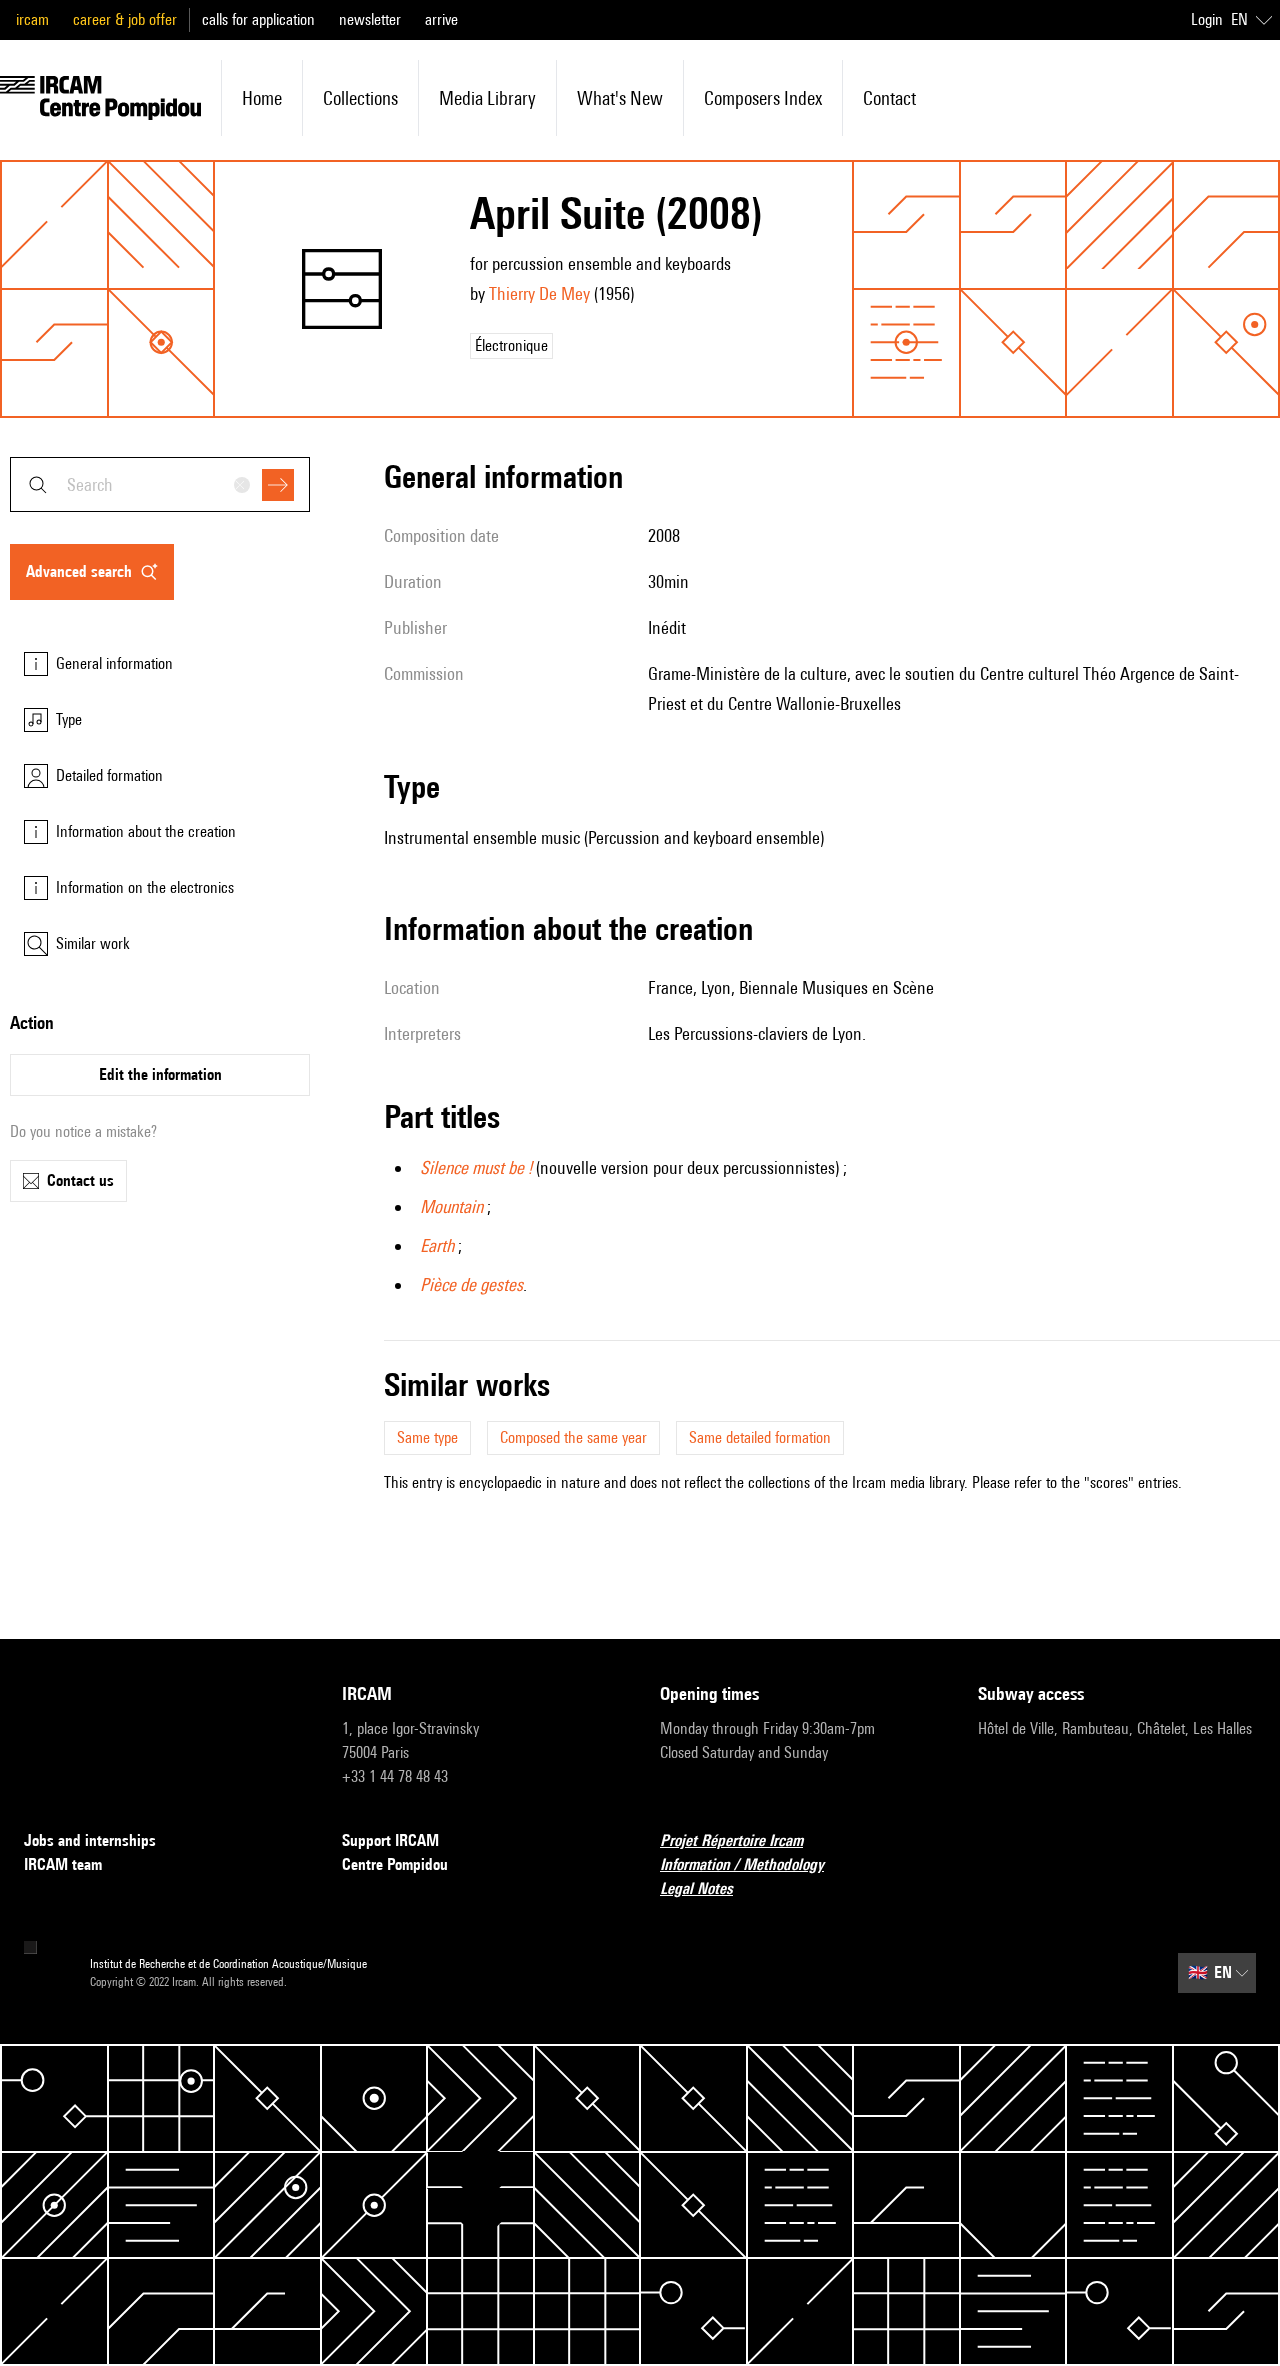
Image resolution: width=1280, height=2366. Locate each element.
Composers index (763, 98)
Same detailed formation (760, 1437)
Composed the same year (573, 1437)
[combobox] (160, 484)
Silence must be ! (476, 1167)
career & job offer (125, 19)
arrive (441, 19)
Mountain (451, 1206)
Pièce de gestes (471, 1284)
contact (889, 98)
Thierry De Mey (539, 293)
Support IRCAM (390, 1840)
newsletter (370, 19)
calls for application (258, 19)
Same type (427, 1437)
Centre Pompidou (395, 1864)
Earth (437, 1245)
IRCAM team (63, 1864)
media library (487, 98)
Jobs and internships (90, 1840)
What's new (620, 98)
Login (1207, 19)
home (262, 98)
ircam (32, 19)
